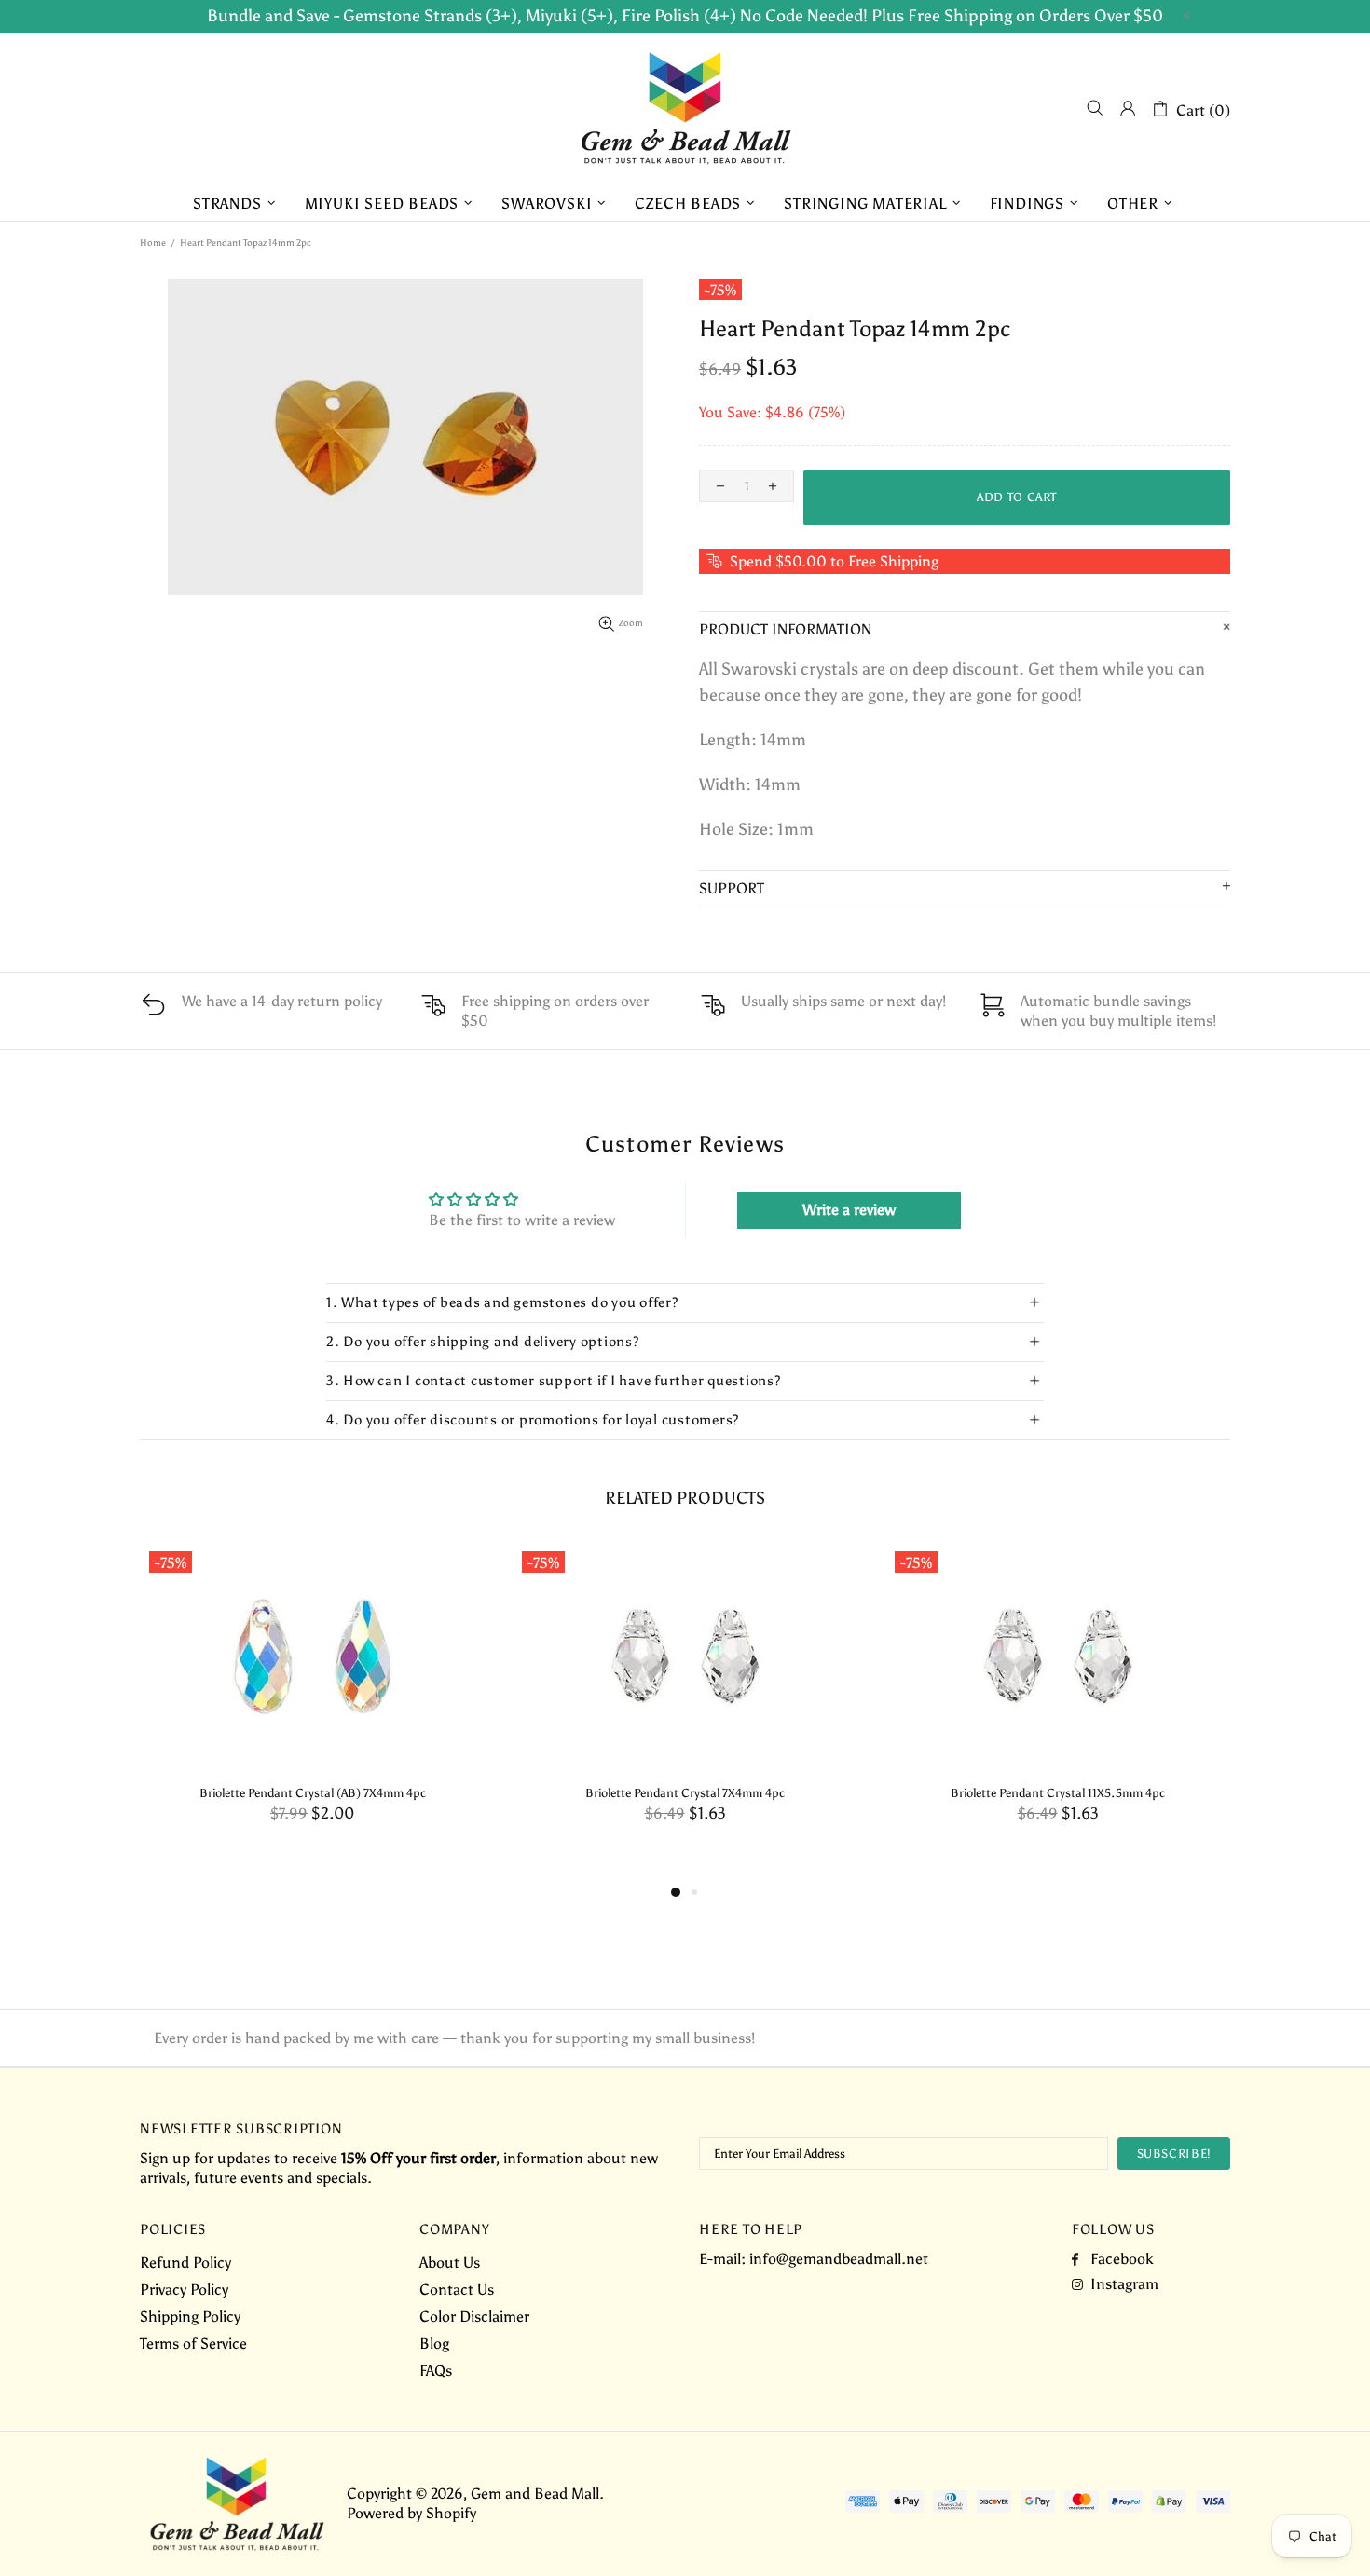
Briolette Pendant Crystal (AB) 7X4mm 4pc (313, 1793)
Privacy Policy (184, 2290)
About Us (450, 2263)
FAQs (436, 2371)
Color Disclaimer (474, 2317)
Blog (434, 2344)
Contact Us (457, 2290)
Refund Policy (185, 2263)
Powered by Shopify (411, 2513)
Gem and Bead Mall (685, 108)
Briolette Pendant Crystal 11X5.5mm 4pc (1058, 1793)
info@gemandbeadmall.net (839, 2259)
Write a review (849, 1210)
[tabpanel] (312, 1702)
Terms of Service (193, 2344)
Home (153, 243)
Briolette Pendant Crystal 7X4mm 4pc (685, 1793)
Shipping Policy (190, 2317)
